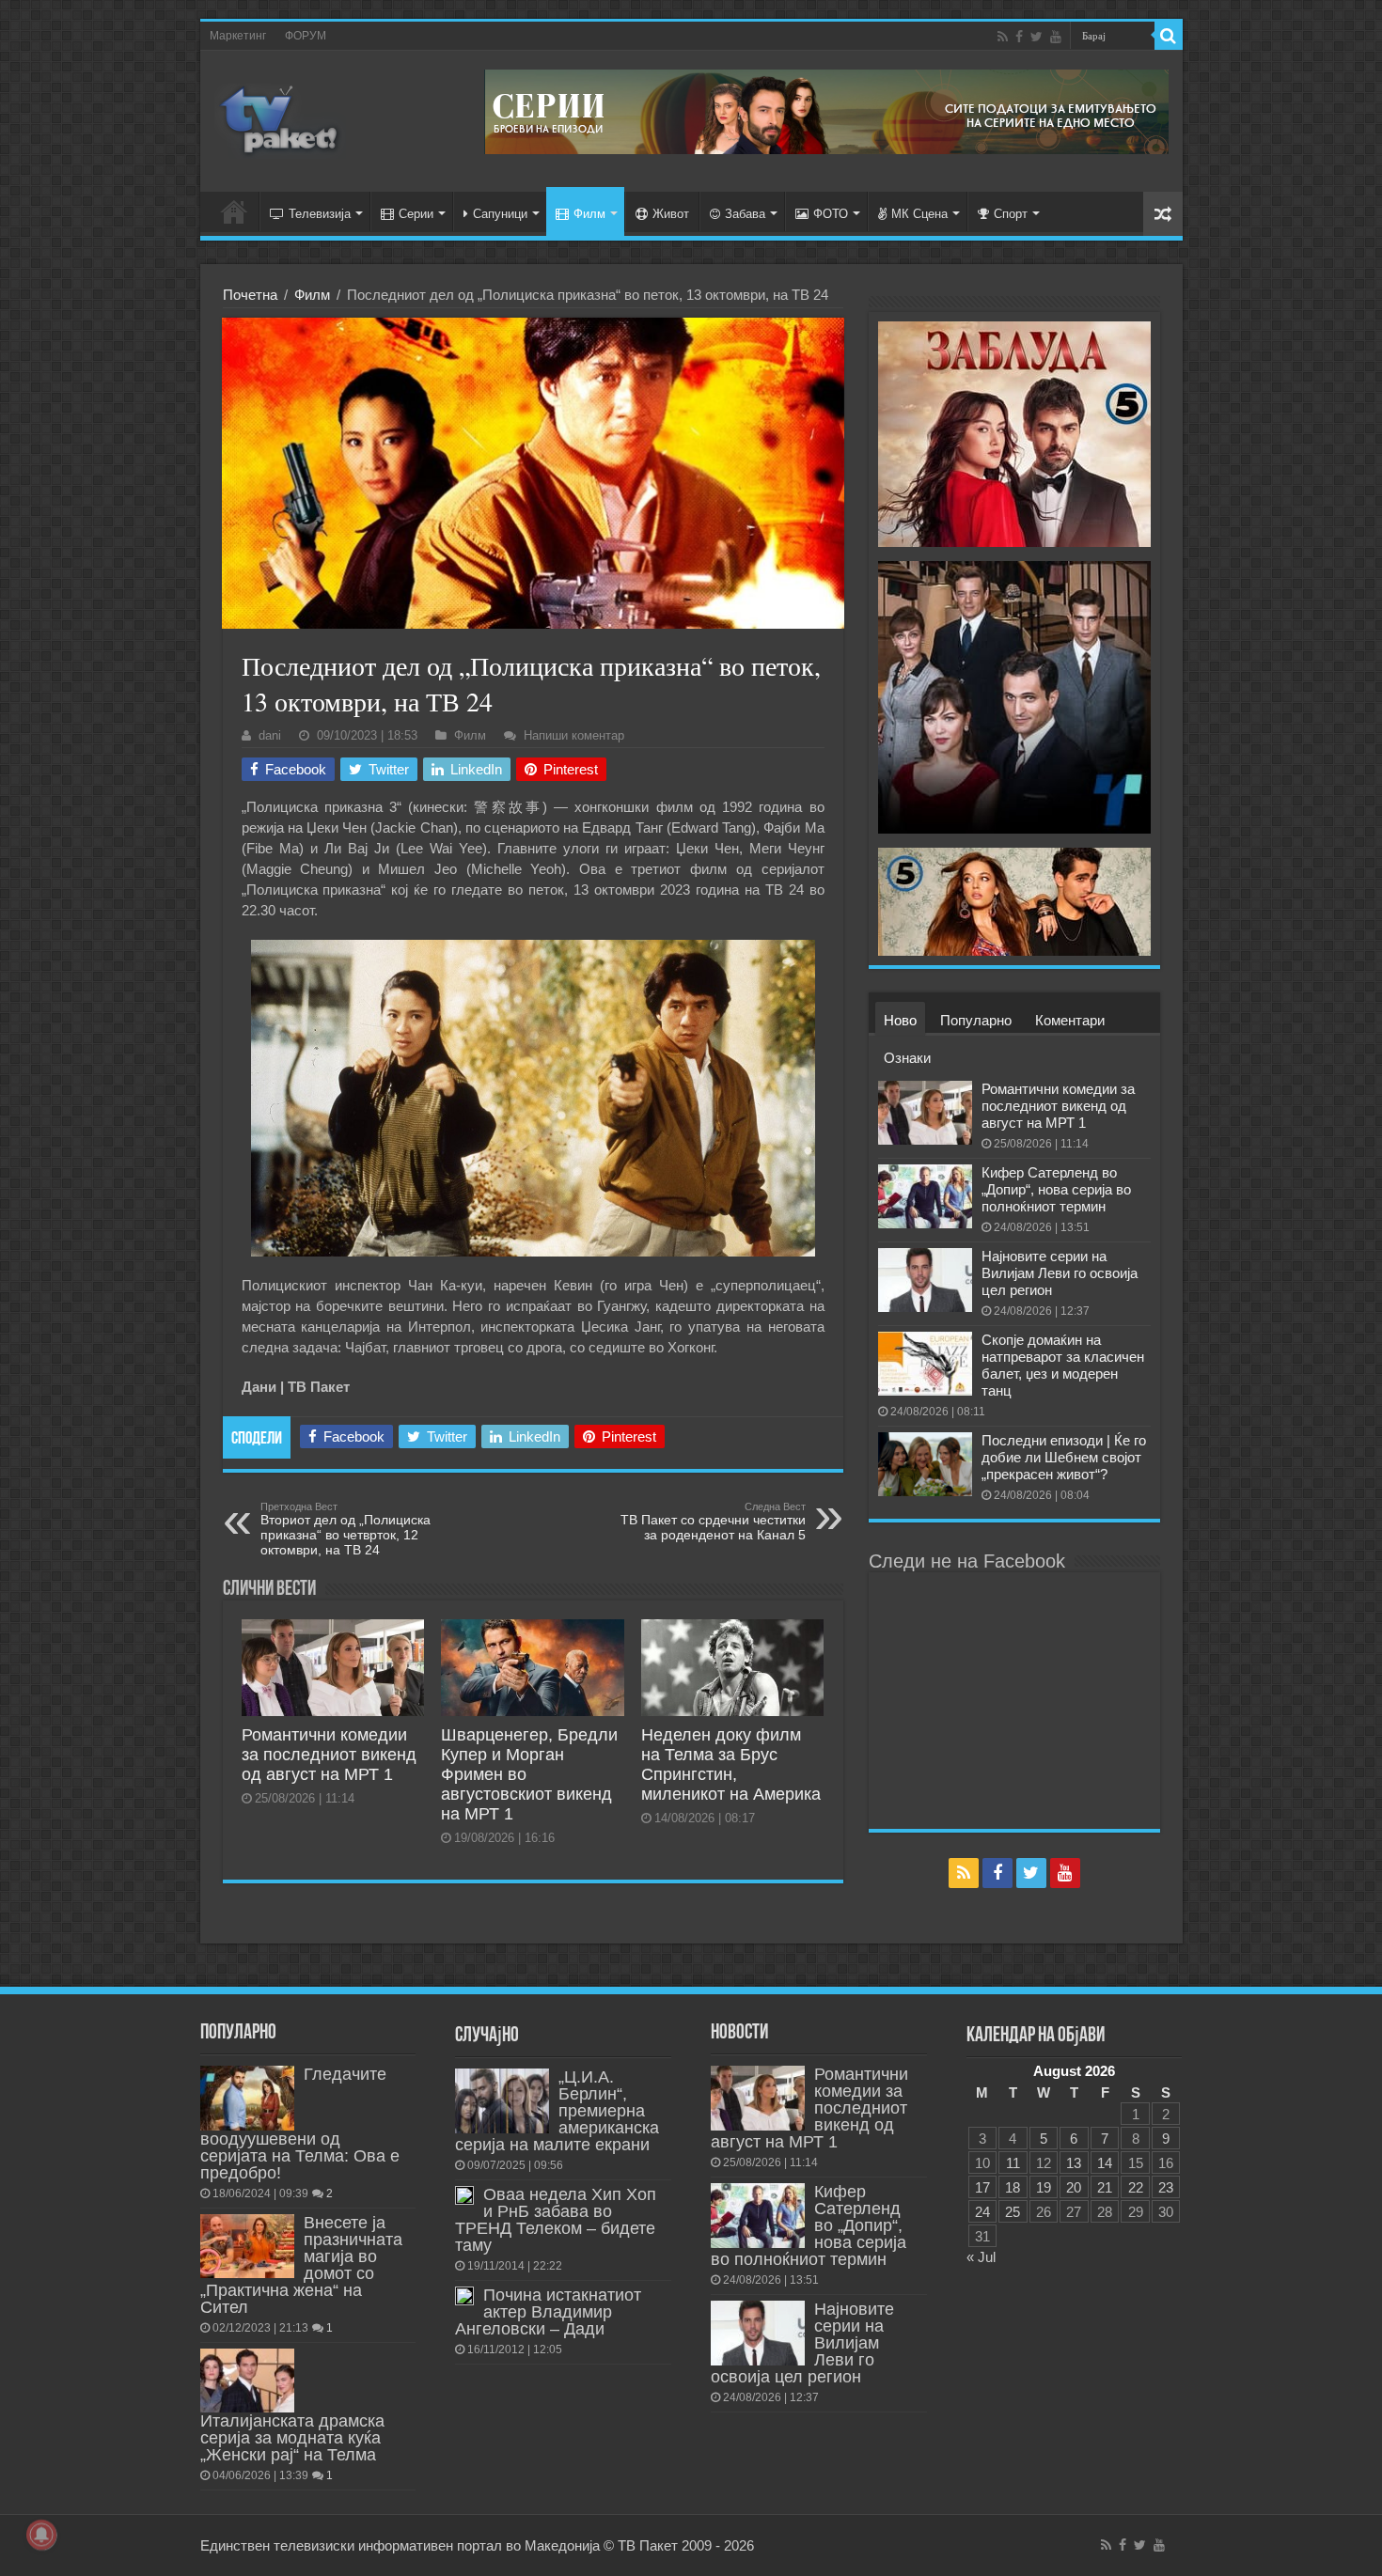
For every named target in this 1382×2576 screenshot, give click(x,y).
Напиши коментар (574, 735)
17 (982, 2187)
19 (1044, 2187)
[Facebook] (1019, 37)
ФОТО (831, 214)
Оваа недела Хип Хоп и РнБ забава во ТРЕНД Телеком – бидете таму (556, 2220)
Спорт (1011, 214)
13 (1074, 2163)
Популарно (976, 1020)
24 (982, 2212)
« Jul (981, 2257)
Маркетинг (238, 36)
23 (1166, 2187)
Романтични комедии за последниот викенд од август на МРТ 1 (329, 1755)
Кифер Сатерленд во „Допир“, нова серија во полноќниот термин (1056, 1189)
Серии (416, 214)
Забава (745, 214)
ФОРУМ (306, 36)
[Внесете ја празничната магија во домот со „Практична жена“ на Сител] (247, 2246)
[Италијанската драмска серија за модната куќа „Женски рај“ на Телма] (247, 2381)
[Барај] (1169, 36)
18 (1013, 2187)
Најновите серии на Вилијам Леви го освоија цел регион (1060, 1273)
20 (1074, 2187)
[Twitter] (1036, 37)
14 (1105, 2163)
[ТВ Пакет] (280, 117)
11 (1013, 2163)
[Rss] (1003, 37)
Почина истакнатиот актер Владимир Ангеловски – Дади (548, 2312)
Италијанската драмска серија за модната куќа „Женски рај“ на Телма (292, 2438)
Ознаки (907, 1058)
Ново (900, 1020)
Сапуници (500, 214)
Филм (589, 214)
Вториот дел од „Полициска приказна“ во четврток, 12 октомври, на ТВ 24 (345, 1529)
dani (270, 735)
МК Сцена (919, 214)
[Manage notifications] (41, 2535)
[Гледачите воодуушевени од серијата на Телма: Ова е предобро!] (247, 2098)
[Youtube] (1056, 37)
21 (1105, 2187)
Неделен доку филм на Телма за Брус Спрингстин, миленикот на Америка (731, 1764)
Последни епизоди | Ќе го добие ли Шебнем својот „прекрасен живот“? (1064, 1457)
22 (1136, 2187)
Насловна (234, 211)
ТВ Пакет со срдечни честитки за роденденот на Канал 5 (713, 1522)
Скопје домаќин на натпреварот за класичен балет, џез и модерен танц (1063, 1365)
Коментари (1070, 1020)
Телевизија (320, 214)
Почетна (250, 295)
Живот (671, 214)
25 (1013, 2212)
